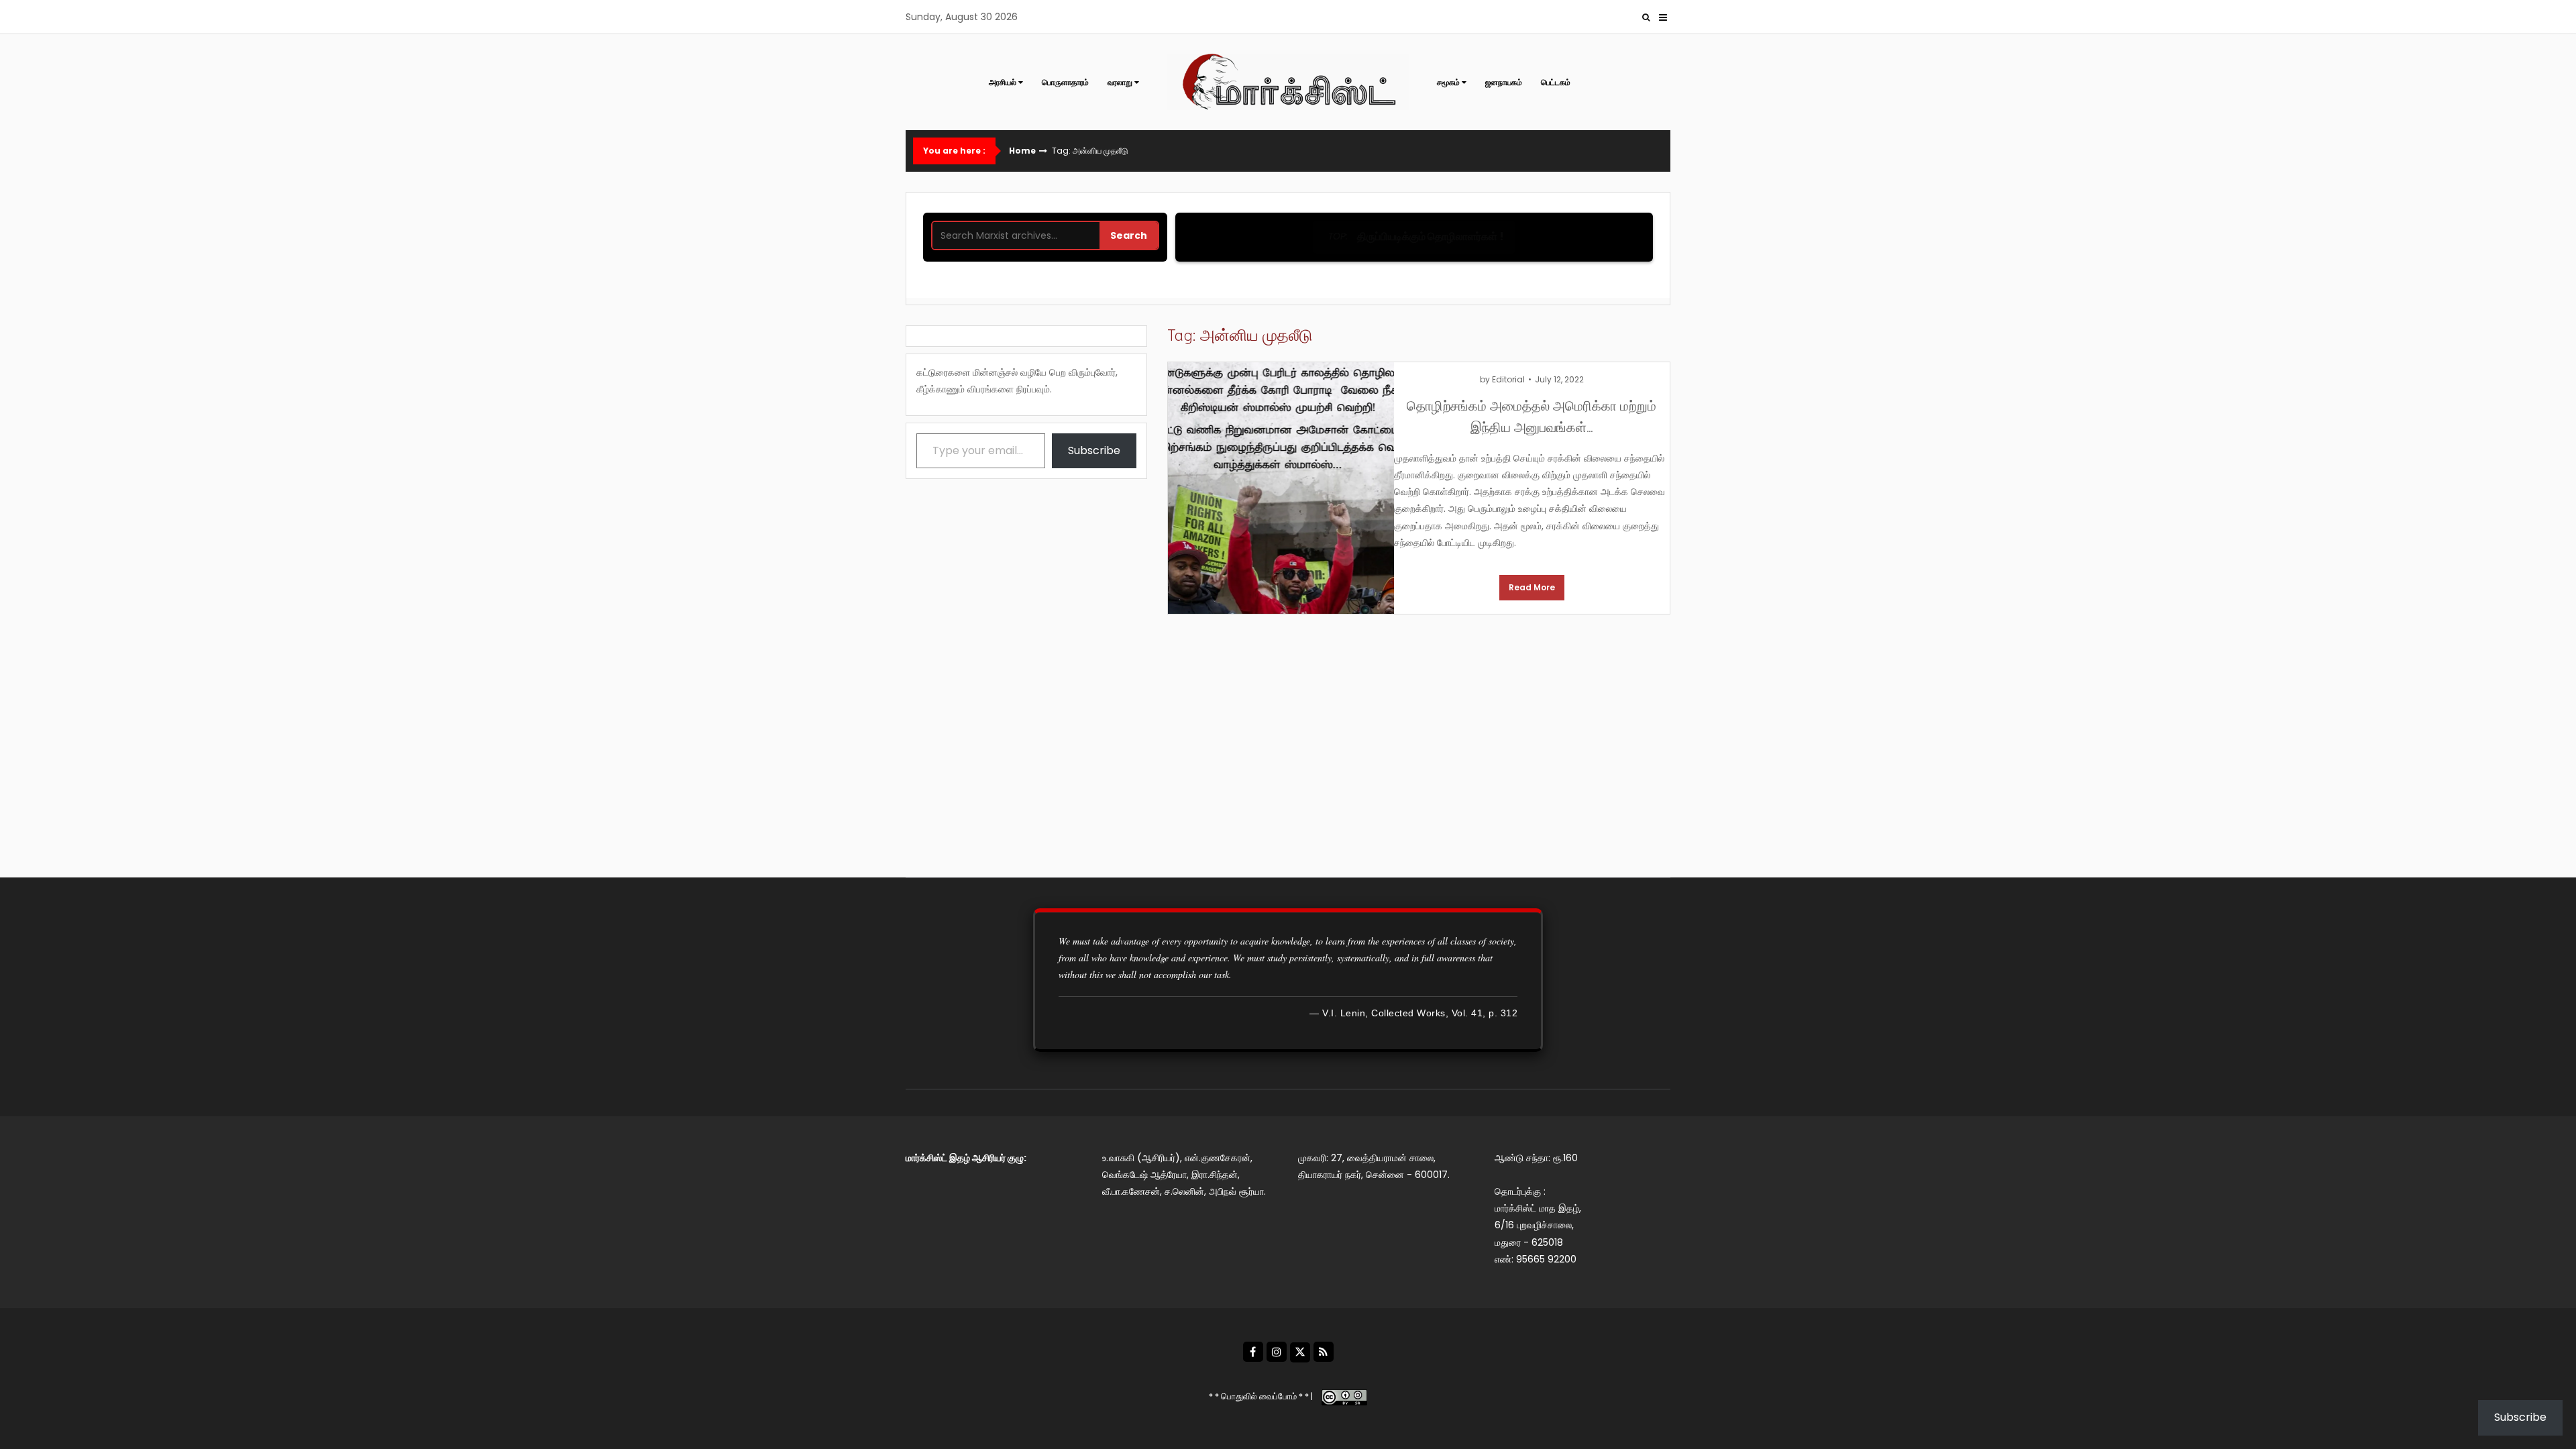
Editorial (1508, 379)
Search (1129, 235)
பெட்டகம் (1556, 82)
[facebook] (1253, 1352)
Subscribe (1094, 450)
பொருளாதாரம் (1065, 82)
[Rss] (1324, 1352)
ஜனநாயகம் (1504, 82)
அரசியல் (1003, 82)
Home (1022, 151)
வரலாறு (1120, 82)
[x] (1300, 1352)
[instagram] (1277, 1352)
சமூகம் (1448, 82)
